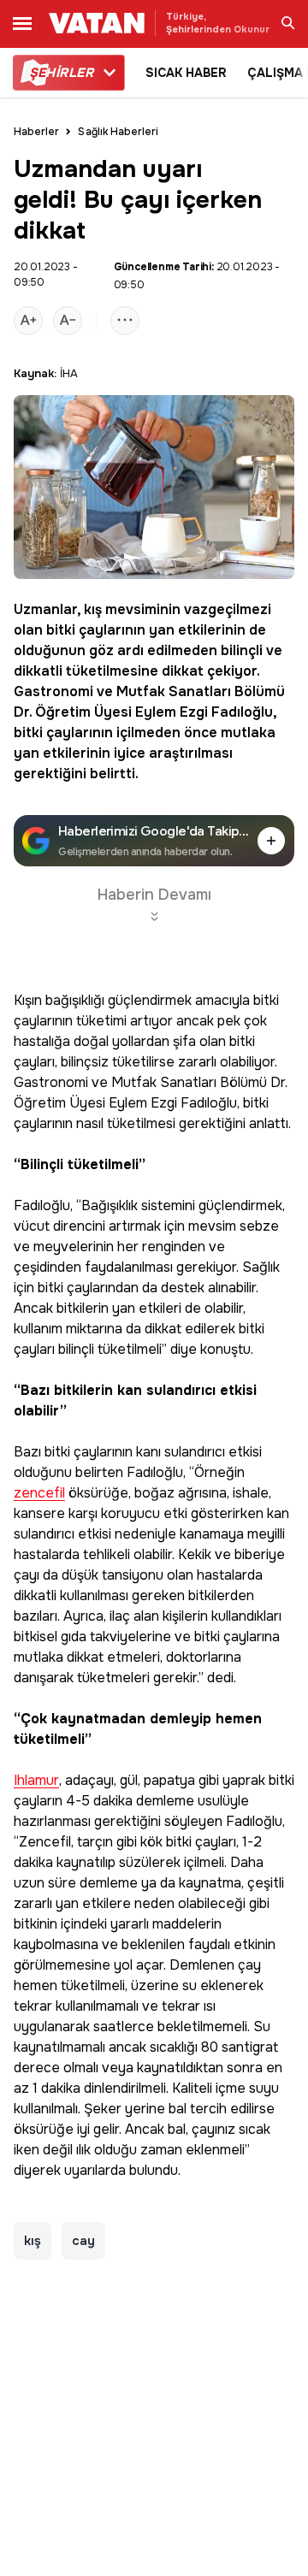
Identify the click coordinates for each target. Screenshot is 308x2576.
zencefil (39, 1494)
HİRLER (61, 73)
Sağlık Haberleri (118, 132)
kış (93, 609)
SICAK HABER (186, 73)
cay (83, 2241)
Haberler (36, 132)
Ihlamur (36, 1781)
